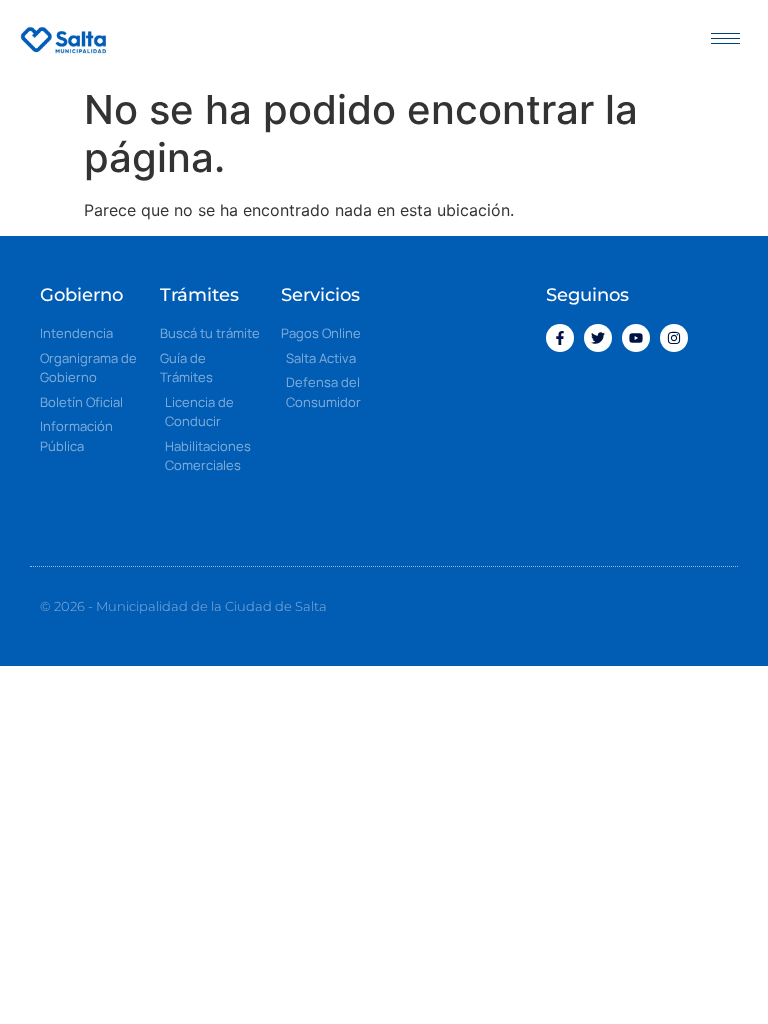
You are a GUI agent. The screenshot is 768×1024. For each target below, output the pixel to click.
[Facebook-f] (560, 338)
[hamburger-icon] (725, 38)
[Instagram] (674, 338)
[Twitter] (598, 338)
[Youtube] (636, 338)
